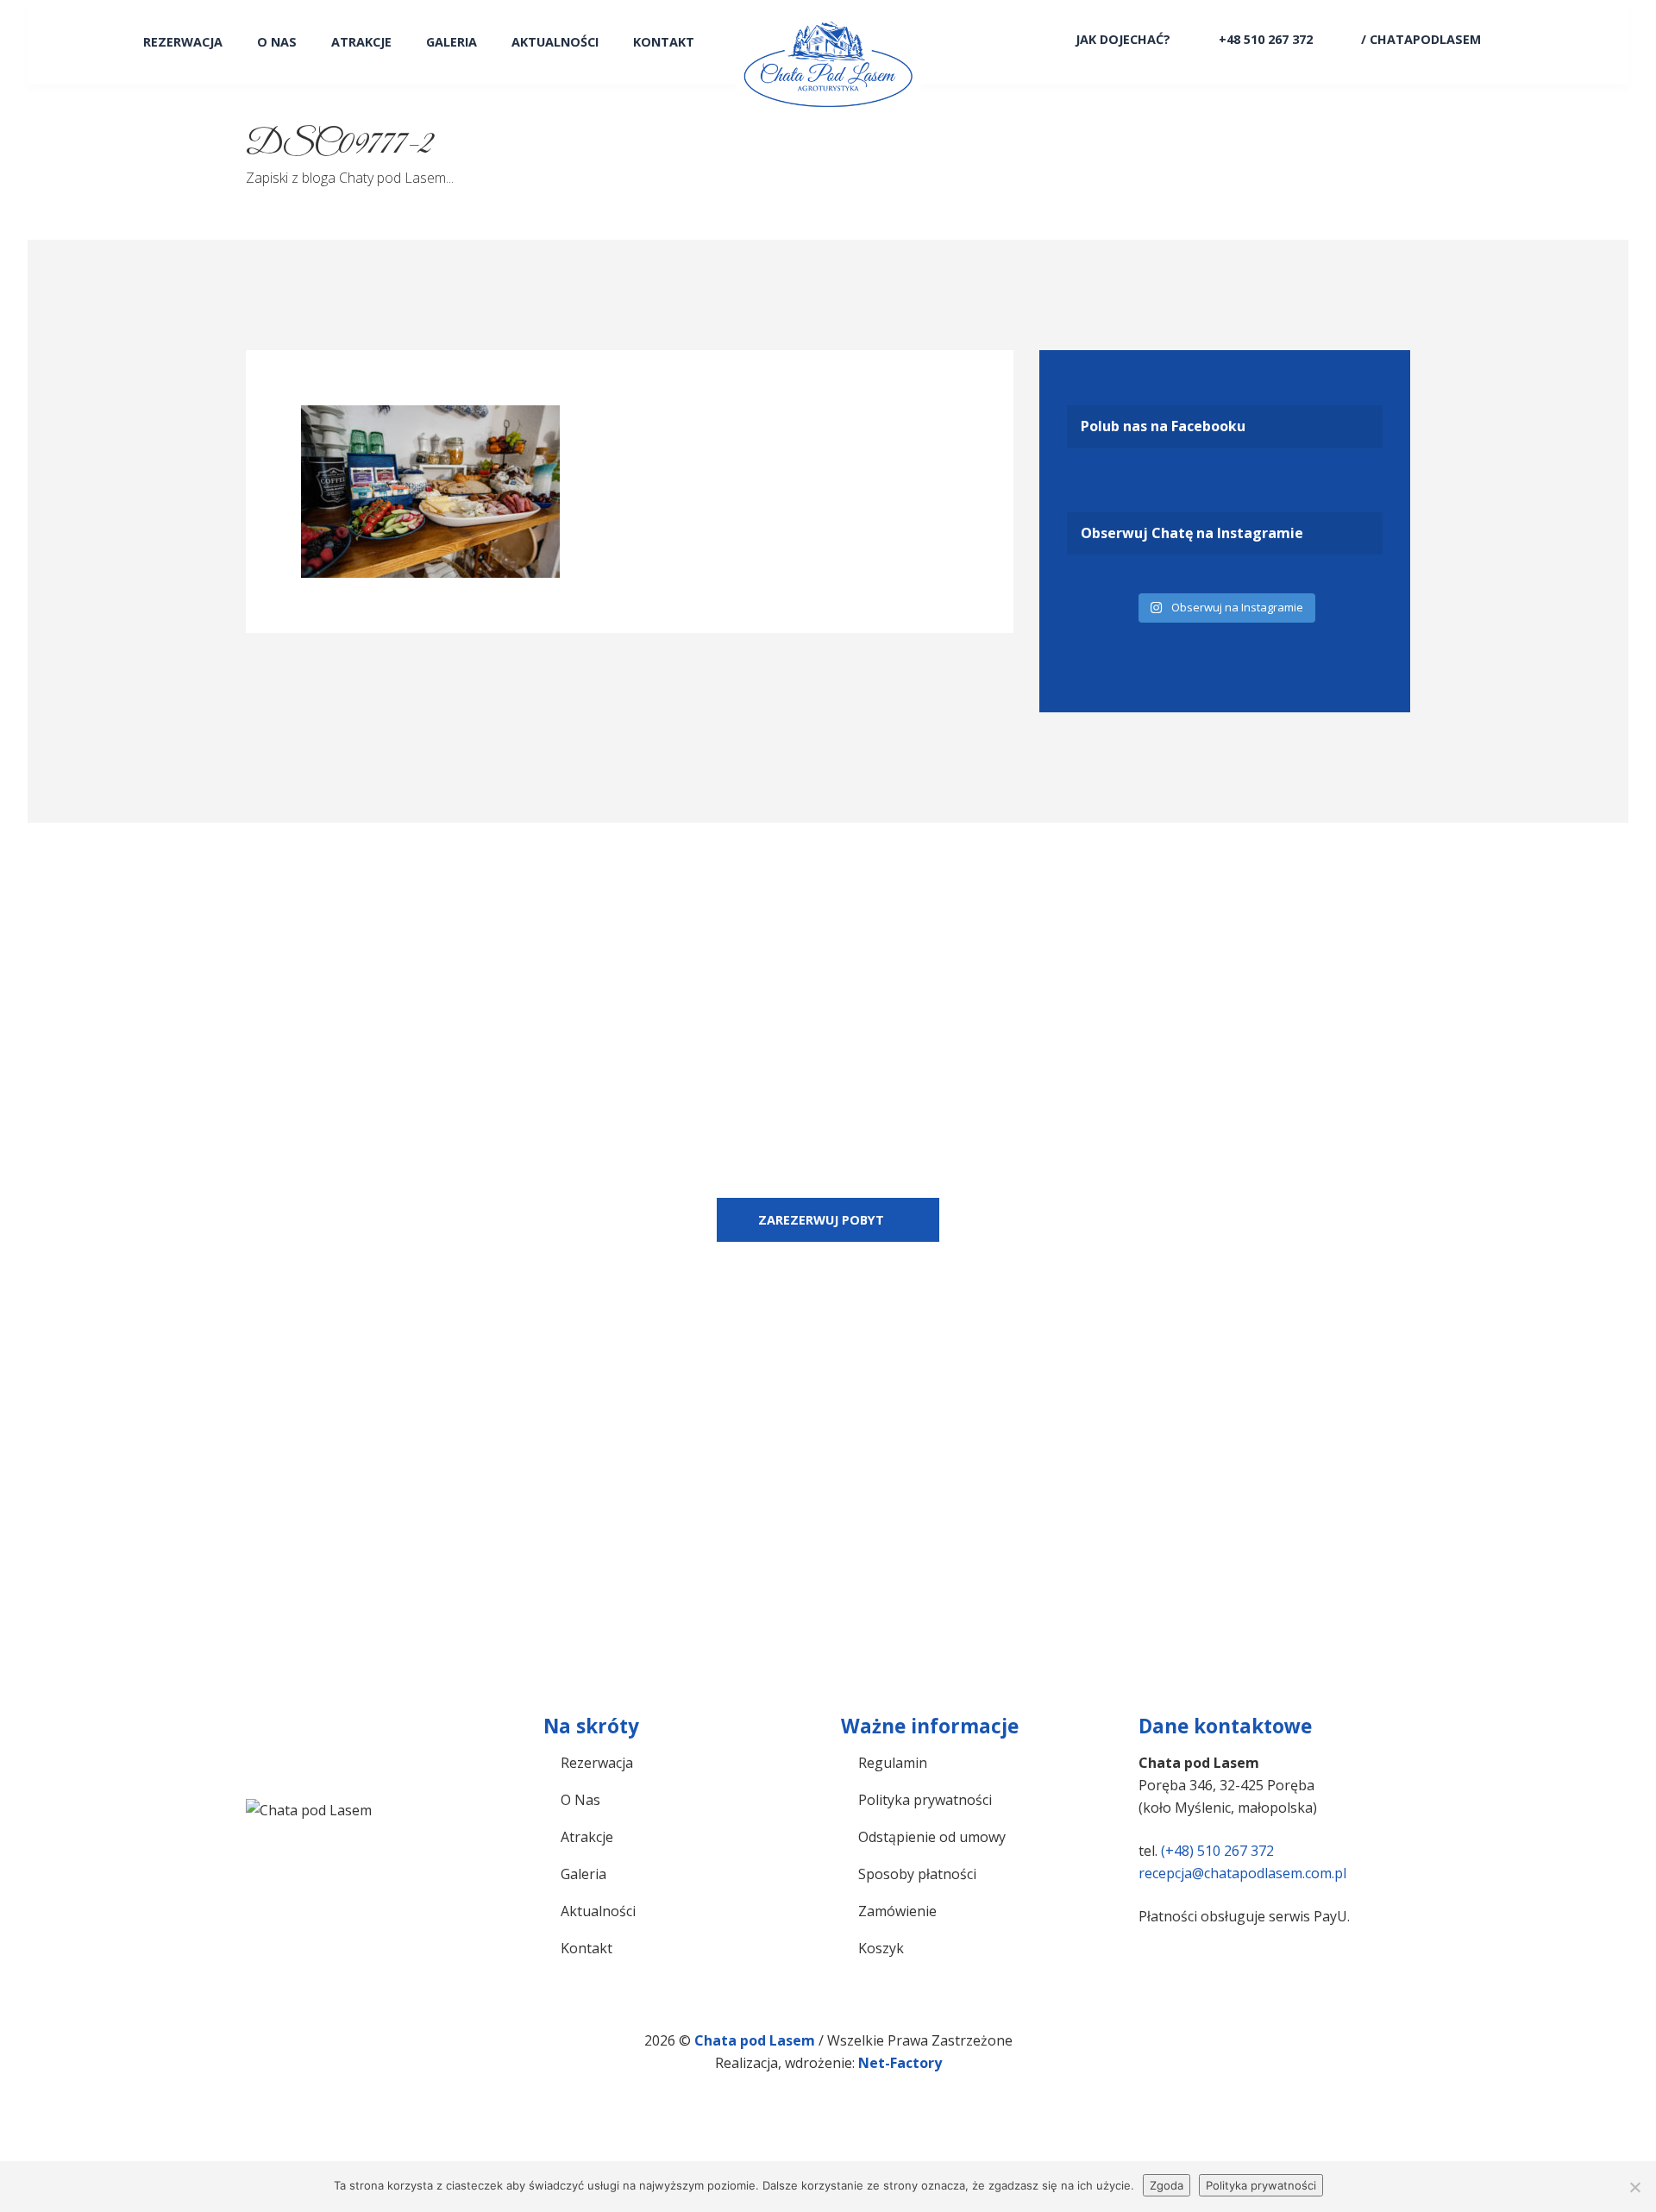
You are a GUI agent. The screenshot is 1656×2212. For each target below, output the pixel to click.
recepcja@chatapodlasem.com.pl (1242, 1873)
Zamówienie (897, 1911)
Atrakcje (361, 42)
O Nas (277, 42)
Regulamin (893, 1763)
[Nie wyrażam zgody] (1634, 2187)
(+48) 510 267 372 (1217, 1851)
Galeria (452, 42)
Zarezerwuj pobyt (821, 1220)
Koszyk (881, 1948)
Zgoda (1167, 2185)
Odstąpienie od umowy (932, 1837)
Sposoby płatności (917, 1874)
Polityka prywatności (925, 1800)
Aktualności (555, 42)
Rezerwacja (183, 42)
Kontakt (664, 42)
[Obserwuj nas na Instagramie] (1526, 39)
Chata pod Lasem (756, 2040)
